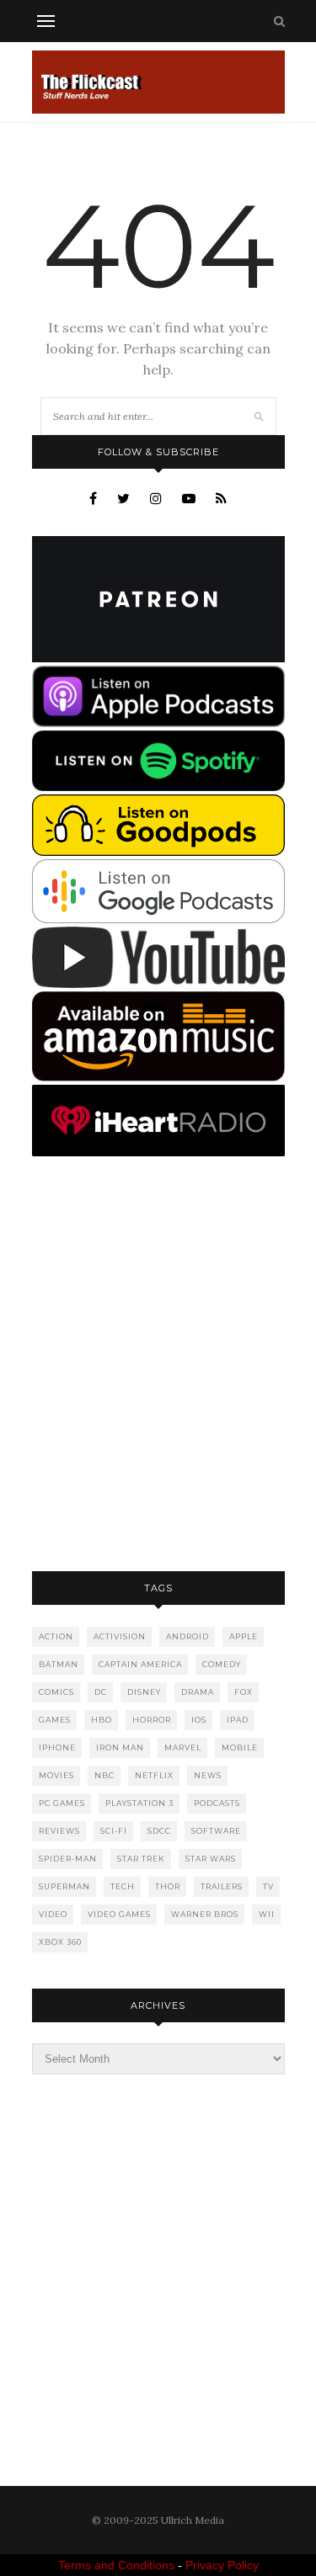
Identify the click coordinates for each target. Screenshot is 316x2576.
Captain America (140, 1664)
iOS (199, 1720)
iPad (238, 1720)
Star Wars (211, 1859)
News (208, 1775)
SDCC (159, 1831)
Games (55, 1720)
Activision (120, 1636)
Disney (144, 1692)
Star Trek (141, 1859)
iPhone (57, 1747)
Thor (168, 1886)
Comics (56, 1692)
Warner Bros (205, 1914)
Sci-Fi (114, 1831)
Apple (244, 1636)
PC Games (62, 1803)
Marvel (183, 1747)
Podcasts (217, 1803)
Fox (244, 1692)
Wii (267, 1914)
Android (187, 1636)
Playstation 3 (139, 1803)
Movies (56, 1775)
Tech (123, 1886)
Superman (64, 1886)
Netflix (154, 1775)
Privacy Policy (222, 2565)
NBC (104, 1775)
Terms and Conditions (116, 2565)
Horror (152, 1720)
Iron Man (120, 1747)
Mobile (240, 1747)
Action (56, 1636)
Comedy (222, 1664)
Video (53, 1914)
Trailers (222, 1886)
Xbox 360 (60, 1942)
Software (216, 1831)
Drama (198, 1692)
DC (101, 1692)
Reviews (59, 1831)
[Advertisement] (158, 1365)
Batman (59, 1664)
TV (268, 1886)
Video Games (119, 1914)
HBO (102, 1720)
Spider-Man (68, 1859)
